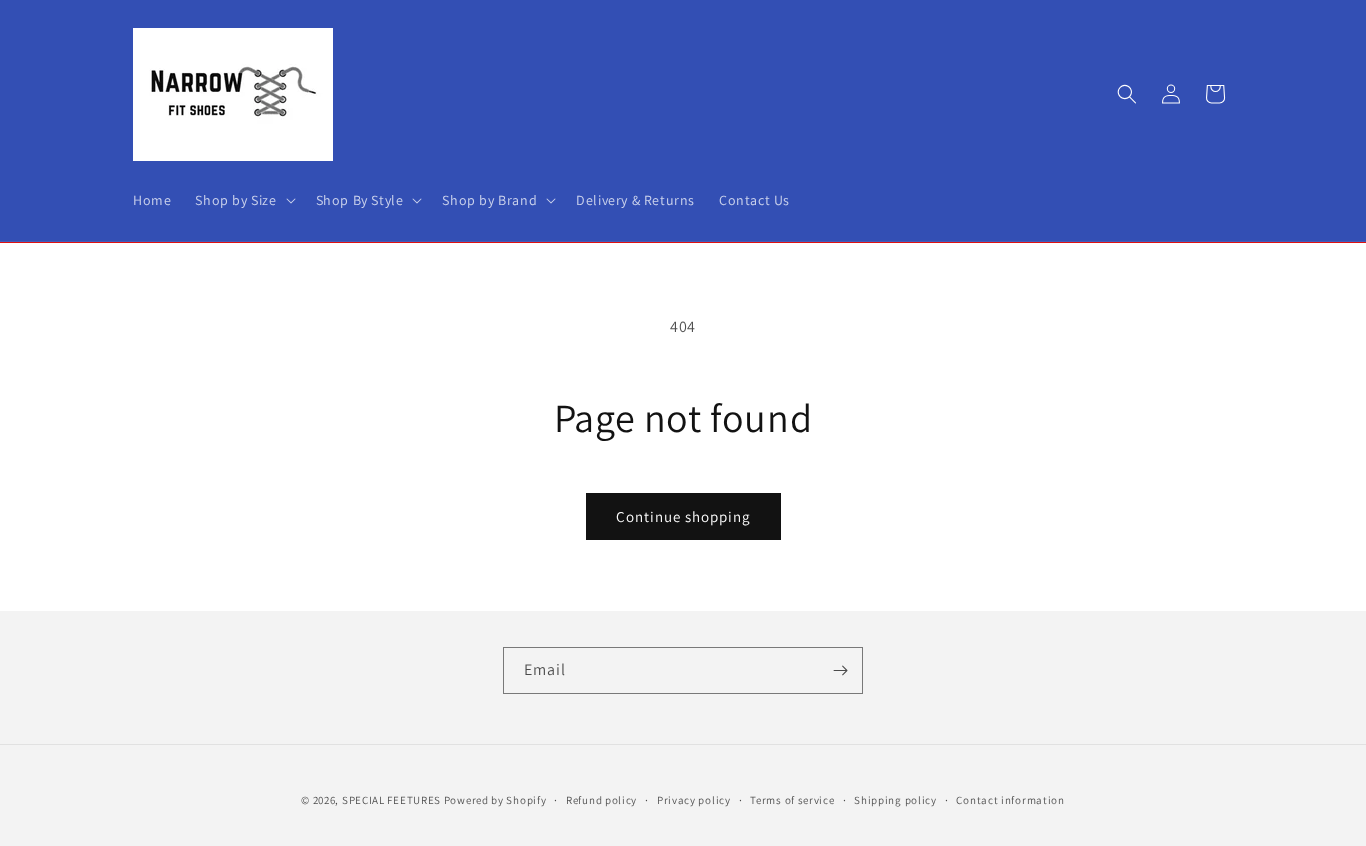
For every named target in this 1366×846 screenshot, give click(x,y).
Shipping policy (895, 799)
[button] (243, 200)
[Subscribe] (840, 670)
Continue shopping (683, 516)
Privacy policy (694, 799)
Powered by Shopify (495, 800)
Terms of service (792, 799)
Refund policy (601, 799)
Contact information (1010, 799)
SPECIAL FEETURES (391, 800)
